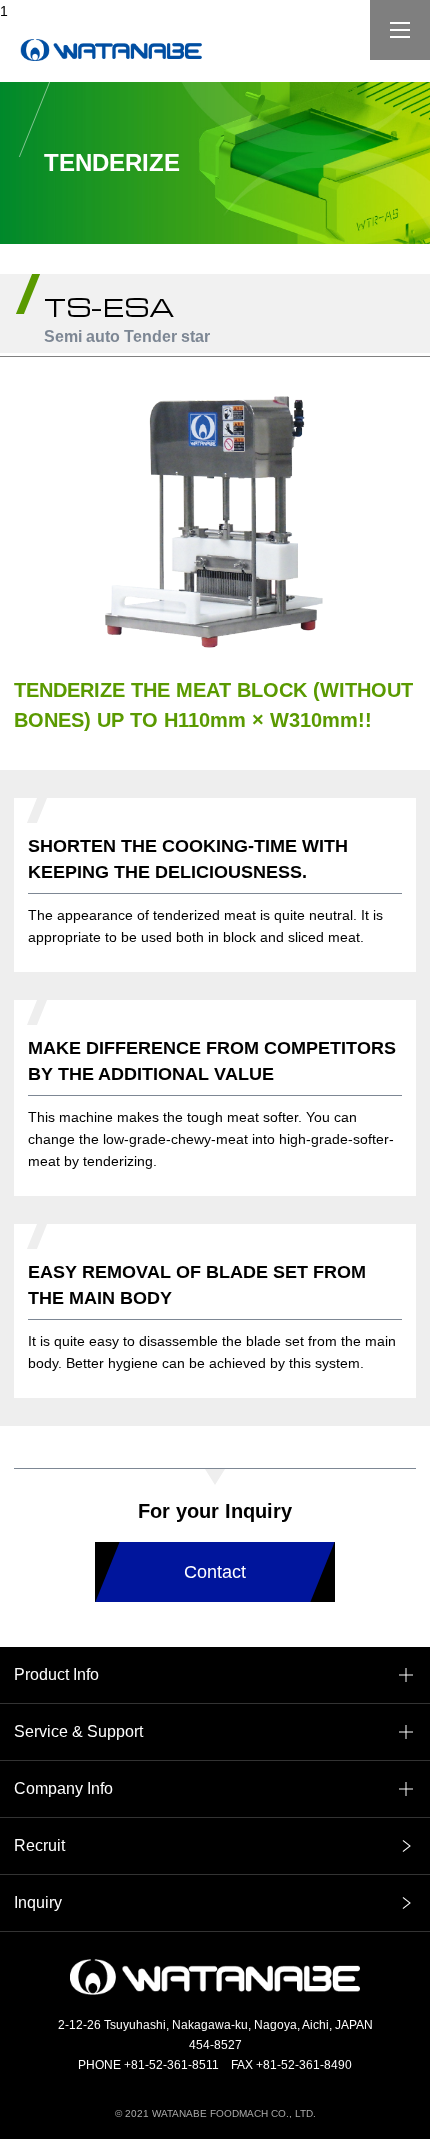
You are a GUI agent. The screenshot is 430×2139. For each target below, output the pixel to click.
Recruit (39, 1845)
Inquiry (38, 1902)
